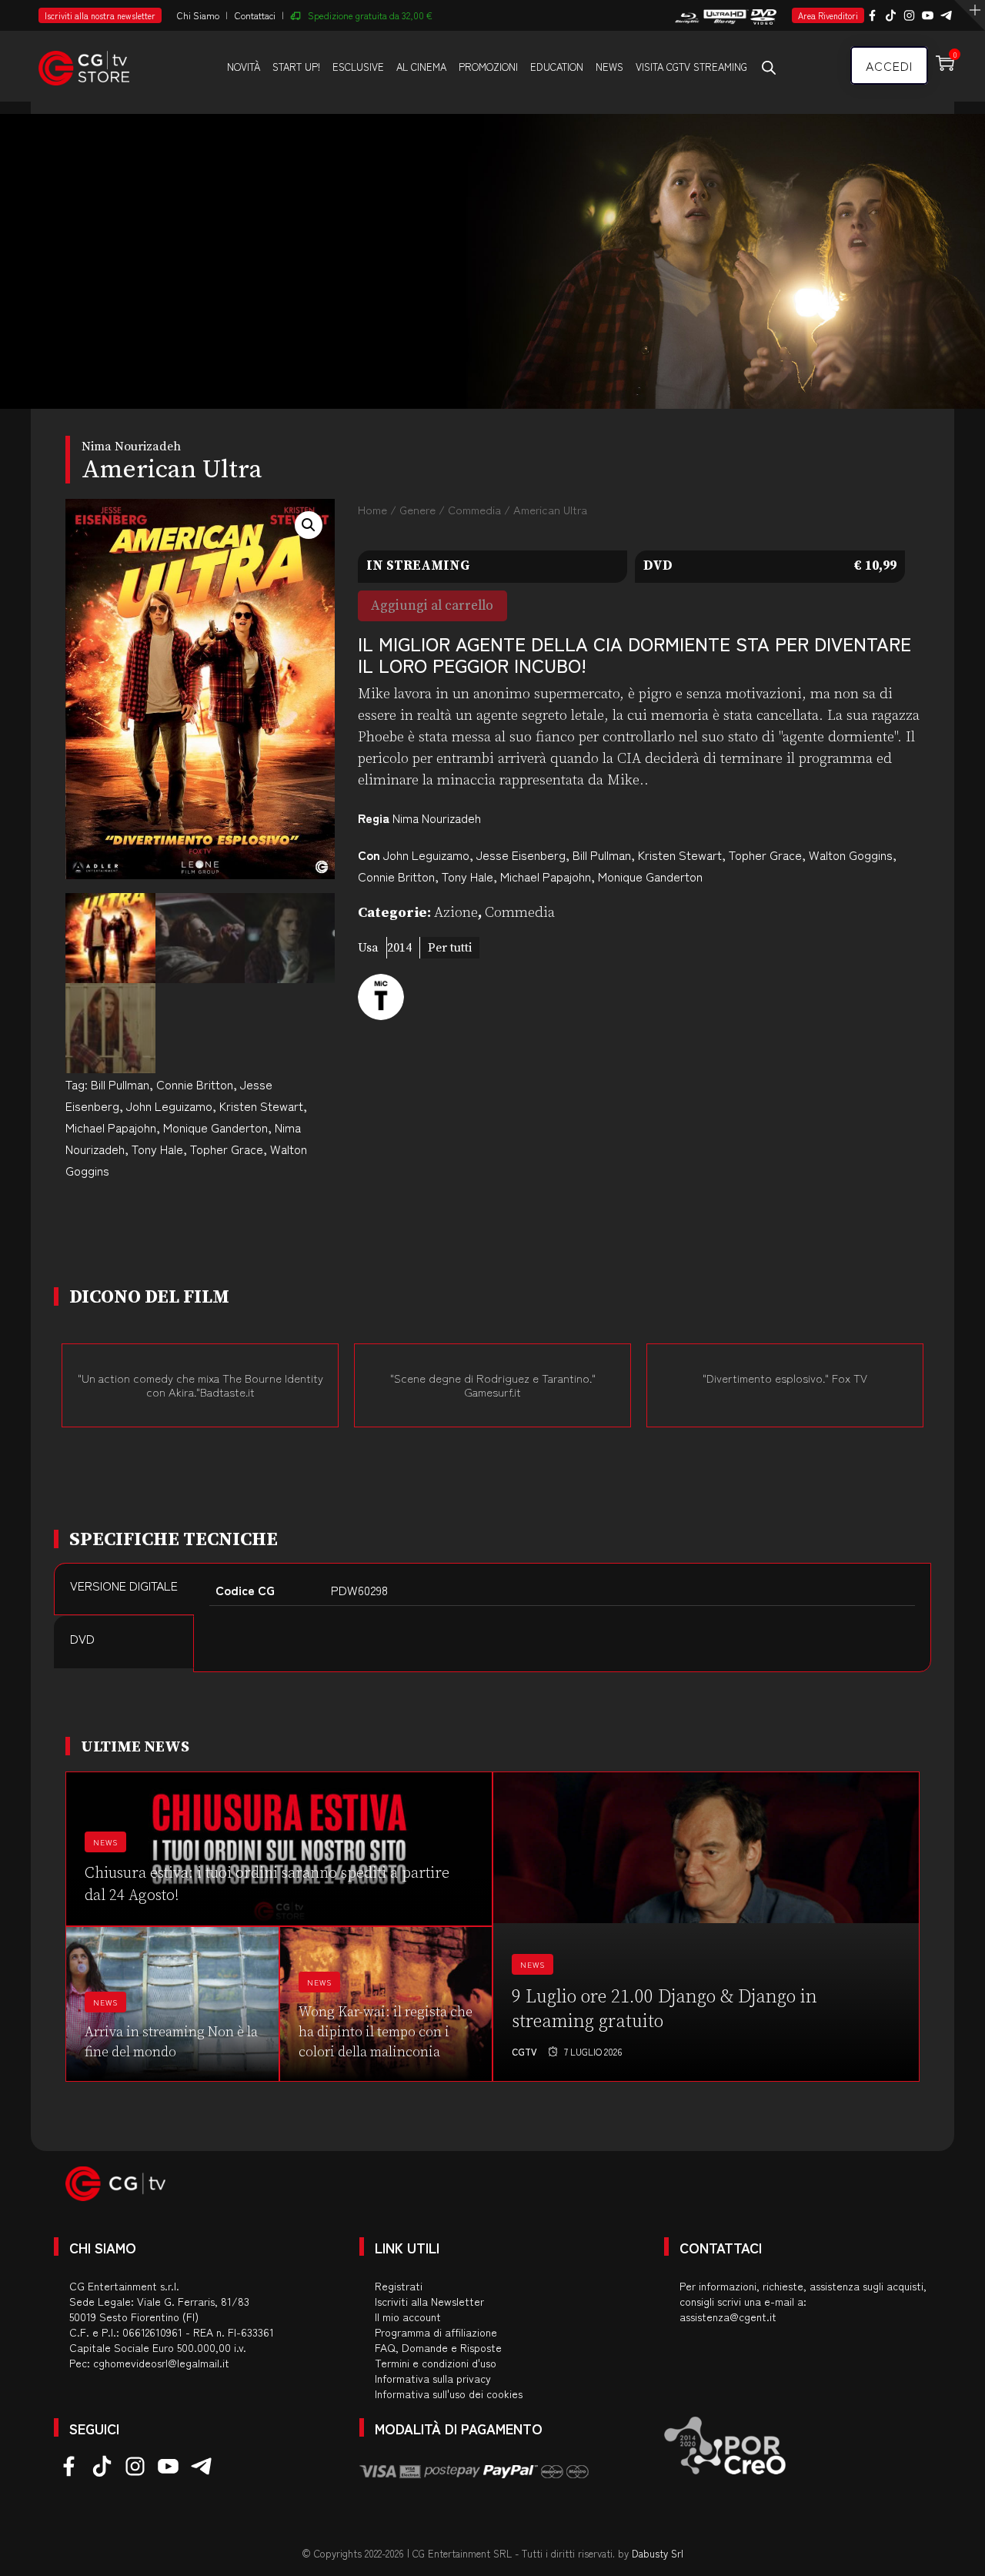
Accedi (889, 65)
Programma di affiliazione (436, 2332)
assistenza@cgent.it (728, 2317)
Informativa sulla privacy (433, 2378)
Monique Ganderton (215, 1127)
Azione (456, 913)
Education (557, 67)
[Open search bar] (769, 67)
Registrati (399, 2286)
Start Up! (296, 67)
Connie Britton (195, 1084)
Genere (417, 509)
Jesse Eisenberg (521, 855)
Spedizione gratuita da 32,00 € (370, 15)
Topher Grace (227, 1149)
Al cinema (421, 67)
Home (372, 509)
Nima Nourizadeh (437, 818)
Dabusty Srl (658, 2553)
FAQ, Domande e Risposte (438, 2347)
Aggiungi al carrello (432, 606)
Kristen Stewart (261, 1106)
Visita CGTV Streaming (691, 67)
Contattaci (255, 15)
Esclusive (358, 67)
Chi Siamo (198, 15)
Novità (244, 67)
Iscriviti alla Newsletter (429, 2301)
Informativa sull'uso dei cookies (449, 2394)
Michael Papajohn (111, 1127)
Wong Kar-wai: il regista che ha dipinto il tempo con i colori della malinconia (386, 2032)
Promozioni (488, 67)
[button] (309, 525)
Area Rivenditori (828, 15)
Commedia (474, 509)
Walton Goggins (851, 855)
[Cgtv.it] (84, 65)
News (609, 67)
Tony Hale (157, 1149)
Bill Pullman (120, 1084)
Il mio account (408, 2317)
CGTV (524, 2051)
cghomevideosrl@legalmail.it (161, 2363)
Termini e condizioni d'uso (436, 2363)
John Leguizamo (169, 1106)
